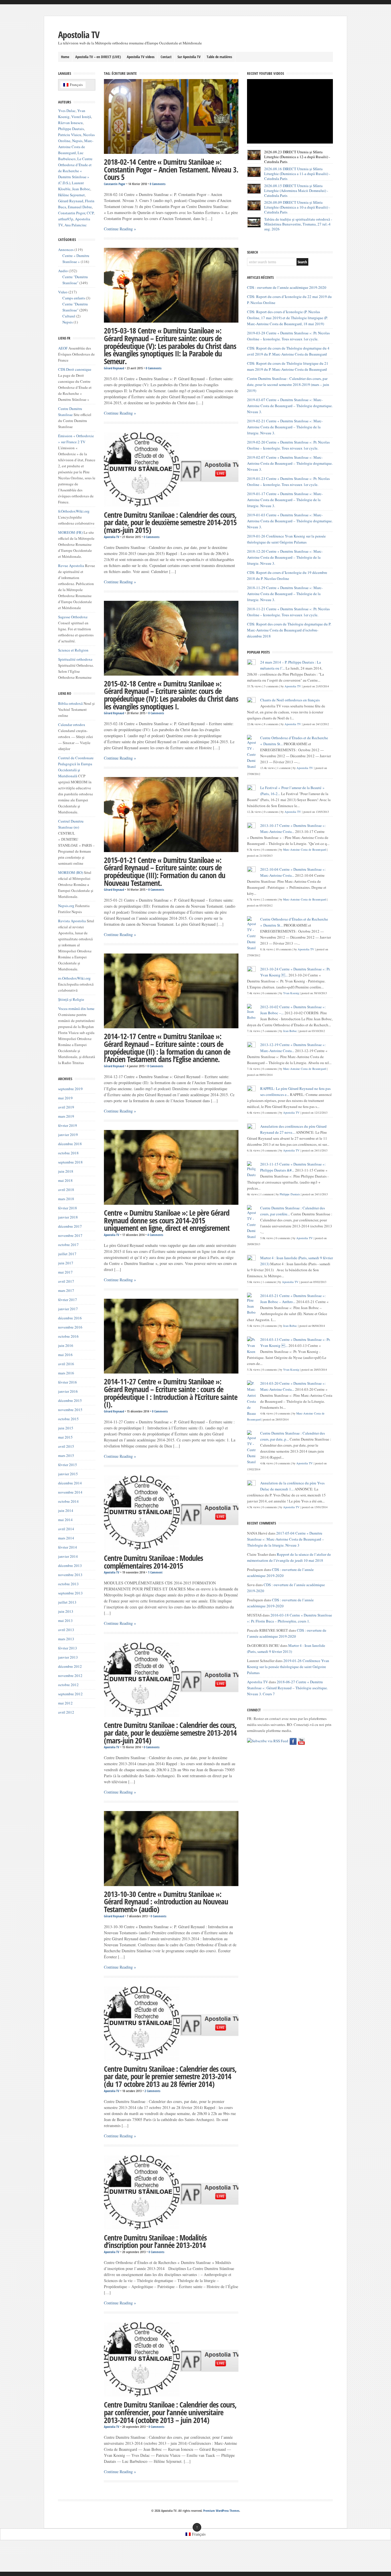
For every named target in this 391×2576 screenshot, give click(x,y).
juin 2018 (66, 1171)
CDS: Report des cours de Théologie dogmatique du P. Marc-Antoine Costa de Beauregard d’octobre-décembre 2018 (289, 630)
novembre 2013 (70, 1575)
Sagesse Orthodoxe (73, 617)
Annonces (66, 250)
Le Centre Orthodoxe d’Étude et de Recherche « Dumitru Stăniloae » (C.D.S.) (75, 171)
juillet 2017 (67, 1254)
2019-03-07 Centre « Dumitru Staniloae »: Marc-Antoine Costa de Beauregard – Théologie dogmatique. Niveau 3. (290, 406)
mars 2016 (66, 1373)
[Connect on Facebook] (293, 1741)
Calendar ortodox (72, 725)
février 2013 (68, 1648)
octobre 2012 (68, 1685)
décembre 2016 (70, 1318)
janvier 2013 (68, 1657)
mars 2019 (66, 1116)
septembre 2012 (70, 1694)
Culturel (69, 316)
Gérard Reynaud (114, 368)
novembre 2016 (70, 1327)
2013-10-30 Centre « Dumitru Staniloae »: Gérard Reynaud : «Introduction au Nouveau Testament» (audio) (166, 1902)
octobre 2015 (68, 1419)
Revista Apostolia (72, 921)
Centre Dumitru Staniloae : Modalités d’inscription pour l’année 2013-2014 (155, 2242)
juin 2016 (66, 1345)
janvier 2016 (68, 1391)
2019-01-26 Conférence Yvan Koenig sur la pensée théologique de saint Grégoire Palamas (288, 1667)
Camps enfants (74, 298)
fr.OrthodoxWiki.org (74, 511)
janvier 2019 (68, 1135)
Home (65, 57)
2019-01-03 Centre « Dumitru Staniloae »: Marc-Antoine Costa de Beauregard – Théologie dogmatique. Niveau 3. (290, 521)
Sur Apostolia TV (189, 57)
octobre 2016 (68, 1336)
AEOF (63, 348)
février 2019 (68, 1125)
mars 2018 (66, 1199)
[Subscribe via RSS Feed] (268, 1741)
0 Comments (158, 184)
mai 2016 (65, 1355)
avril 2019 (66, 1107)
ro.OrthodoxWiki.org (74, 978)
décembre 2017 (70, 1226)
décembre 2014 (70, 1483)
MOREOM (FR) (70, 532)
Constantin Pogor (115, 184)
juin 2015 (66, 1428)
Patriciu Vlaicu (70, 135)
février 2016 (68, 1382)
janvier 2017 (68, 1309)
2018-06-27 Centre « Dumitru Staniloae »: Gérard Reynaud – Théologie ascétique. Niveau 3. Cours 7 (287, 1688)
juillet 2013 (67, 1602)
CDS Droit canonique (75, 369)
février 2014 (68, 1547)
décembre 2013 (70, 1565)
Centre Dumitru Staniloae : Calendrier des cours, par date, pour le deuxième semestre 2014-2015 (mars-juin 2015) (170, 522)
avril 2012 (66, 1712)
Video (63, 292)
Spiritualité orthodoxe (75, 659)
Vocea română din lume (76, 1009)
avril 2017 (66, 1281)
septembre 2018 (70, 1162)
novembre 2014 (70, 1492)
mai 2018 (65, 1180)
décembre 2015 (70, 1400)
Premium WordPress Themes (221, 2511)
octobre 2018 (68, 1153)
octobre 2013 (68, 1584)
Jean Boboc (81, 189)
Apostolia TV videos (141, 57)
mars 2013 (66, 1639)
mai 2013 (65, 1620)
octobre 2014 (68, 1501)
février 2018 (68, 1208)
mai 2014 (65, 1520)
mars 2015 (66, 1455)
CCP (90, 213)
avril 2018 (66, 1190)
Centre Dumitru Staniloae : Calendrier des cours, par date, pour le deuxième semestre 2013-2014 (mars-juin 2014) (170, 1733)
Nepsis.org (66, 906)
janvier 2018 (68, 1217)
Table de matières (219, 57)
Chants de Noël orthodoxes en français (290, 700)
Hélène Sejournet (71, 195)
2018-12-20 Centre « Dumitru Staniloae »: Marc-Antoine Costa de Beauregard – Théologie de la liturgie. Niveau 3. (285, 557)
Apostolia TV (79, 35)
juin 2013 (66, 1611)
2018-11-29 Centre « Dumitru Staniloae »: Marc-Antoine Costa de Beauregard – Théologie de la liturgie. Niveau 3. (285, 594)
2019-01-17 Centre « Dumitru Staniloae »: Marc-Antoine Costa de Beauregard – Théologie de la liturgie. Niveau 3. (285, 500)
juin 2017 (66, 1263)
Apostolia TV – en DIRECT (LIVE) (98, 57)
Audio (63, 271)
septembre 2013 (70, 1593)
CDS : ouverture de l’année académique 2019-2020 (287, 287)
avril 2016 (66, 1364)
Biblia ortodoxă (70, 703)
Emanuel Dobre (80, 207)
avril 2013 (66, 1630)
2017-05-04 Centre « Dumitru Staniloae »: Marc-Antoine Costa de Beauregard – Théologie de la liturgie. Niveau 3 (286, 1539)
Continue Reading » (120, 229)
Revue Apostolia (71, 566)
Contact (166, 57)
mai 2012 (65, 1703)
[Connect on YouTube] (301, 1741)
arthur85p (66, 219)
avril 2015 (66, 1446)
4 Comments (155, 1235)
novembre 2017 (70, 1235)
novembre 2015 (70, 1410)
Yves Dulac (67, 111)
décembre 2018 (70, 1144)
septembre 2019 (70, 1089)
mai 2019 (65, 1098)
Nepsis (77, 141)
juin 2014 (66, 1510)
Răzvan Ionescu (70, 123)
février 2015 (68, 1465)
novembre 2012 (70, 1676)
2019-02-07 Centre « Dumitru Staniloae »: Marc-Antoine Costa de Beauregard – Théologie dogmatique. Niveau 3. (290, 463)
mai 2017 (65, 1272)
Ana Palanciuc (76, 225)
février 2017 (68, 1300)
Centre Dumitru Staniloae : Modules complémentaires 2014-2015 (153, 1562)
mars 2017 (66, 1290)
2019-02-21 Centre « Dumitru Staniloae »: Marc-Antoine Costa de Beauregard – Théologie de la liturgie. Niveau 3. (285, 427)
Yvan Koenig (291, 993)
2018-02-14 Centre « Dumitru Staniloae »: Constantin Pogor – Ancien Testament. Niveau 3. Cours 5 (171, 169)
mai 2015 (65, 1437)
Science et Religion (73, 650)
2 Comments (152, 2091)
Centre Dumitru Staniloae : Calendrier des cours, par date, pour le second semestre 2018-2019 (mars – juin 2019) (288, 384)
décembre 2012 (70, 1666)
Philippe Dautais (71, 129)
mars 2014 (66, 1538)
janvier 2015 (68, 1474)
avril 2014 (66, 1529)
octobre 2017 (68, 1245)
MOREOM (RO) (71, 872)
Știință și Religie (71, 999)
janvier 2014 (68, 1556)
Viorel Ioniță (81, 117)
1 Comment (155, 1572)
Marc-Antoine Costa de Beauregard (76, 147)
